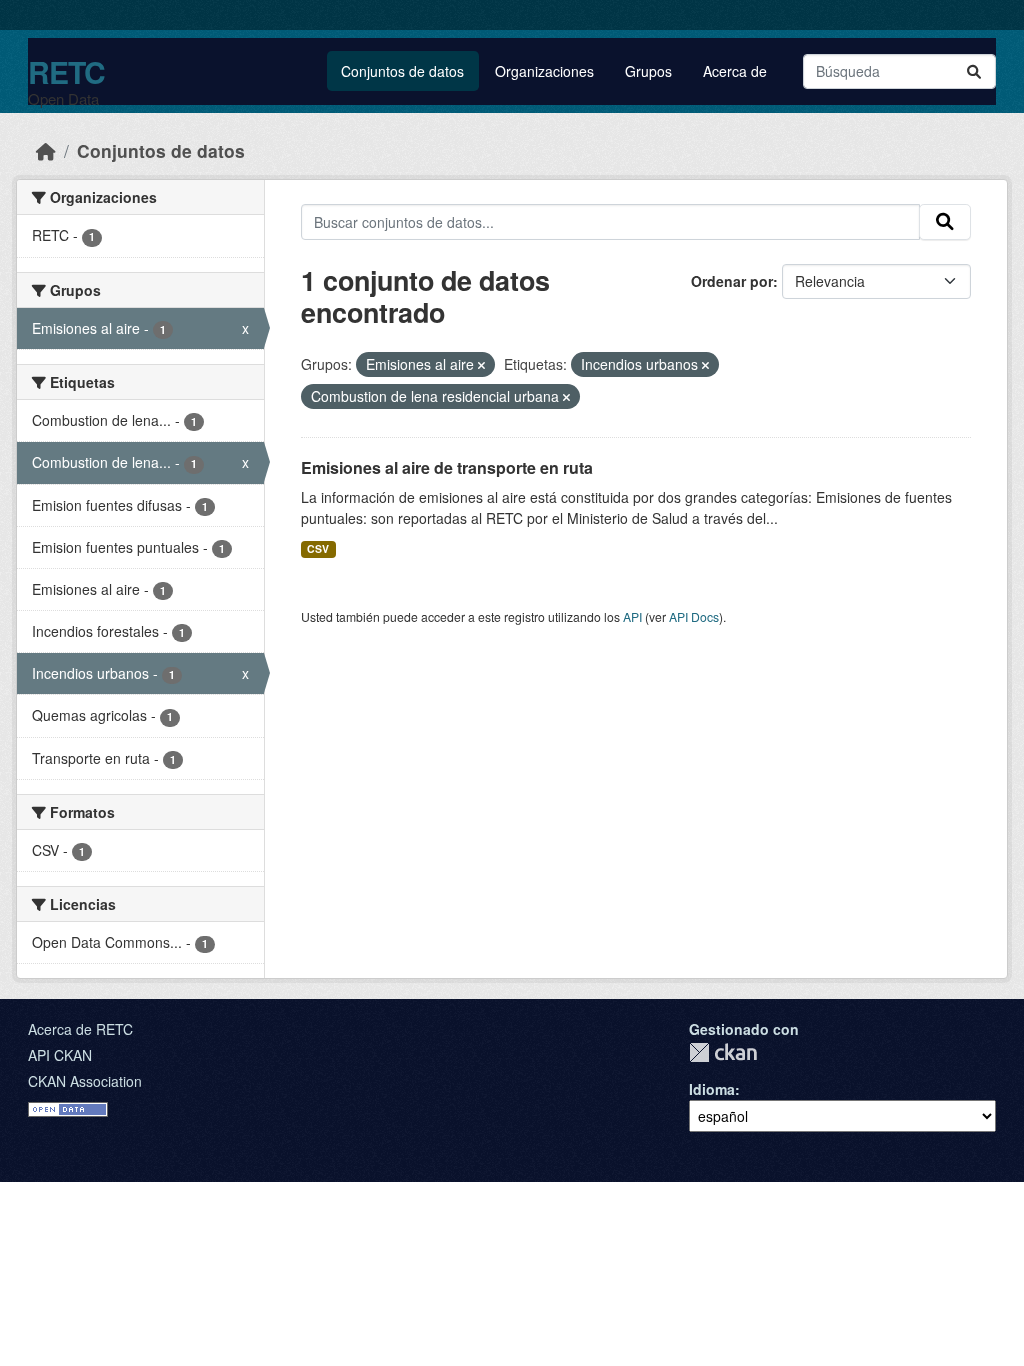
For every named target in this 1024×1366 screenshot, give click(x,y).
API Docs (694, 616)
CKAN (723, 1052)
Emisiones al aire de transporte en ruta (447, 467)
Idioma (712, 1089)
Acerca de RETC (80, 1029)
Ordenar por (732, 281)
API (632, 616)
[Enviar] (974, 71)
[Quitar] (481, 365)
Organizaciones (544, 71)
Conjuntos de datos (402, 71)
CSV (318, 548)
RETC (66, 71)
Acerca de (735, 71)
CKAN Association (85, 1081)
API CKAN (60, 1055)
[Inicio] (46, 150)
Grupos (648, 71)
